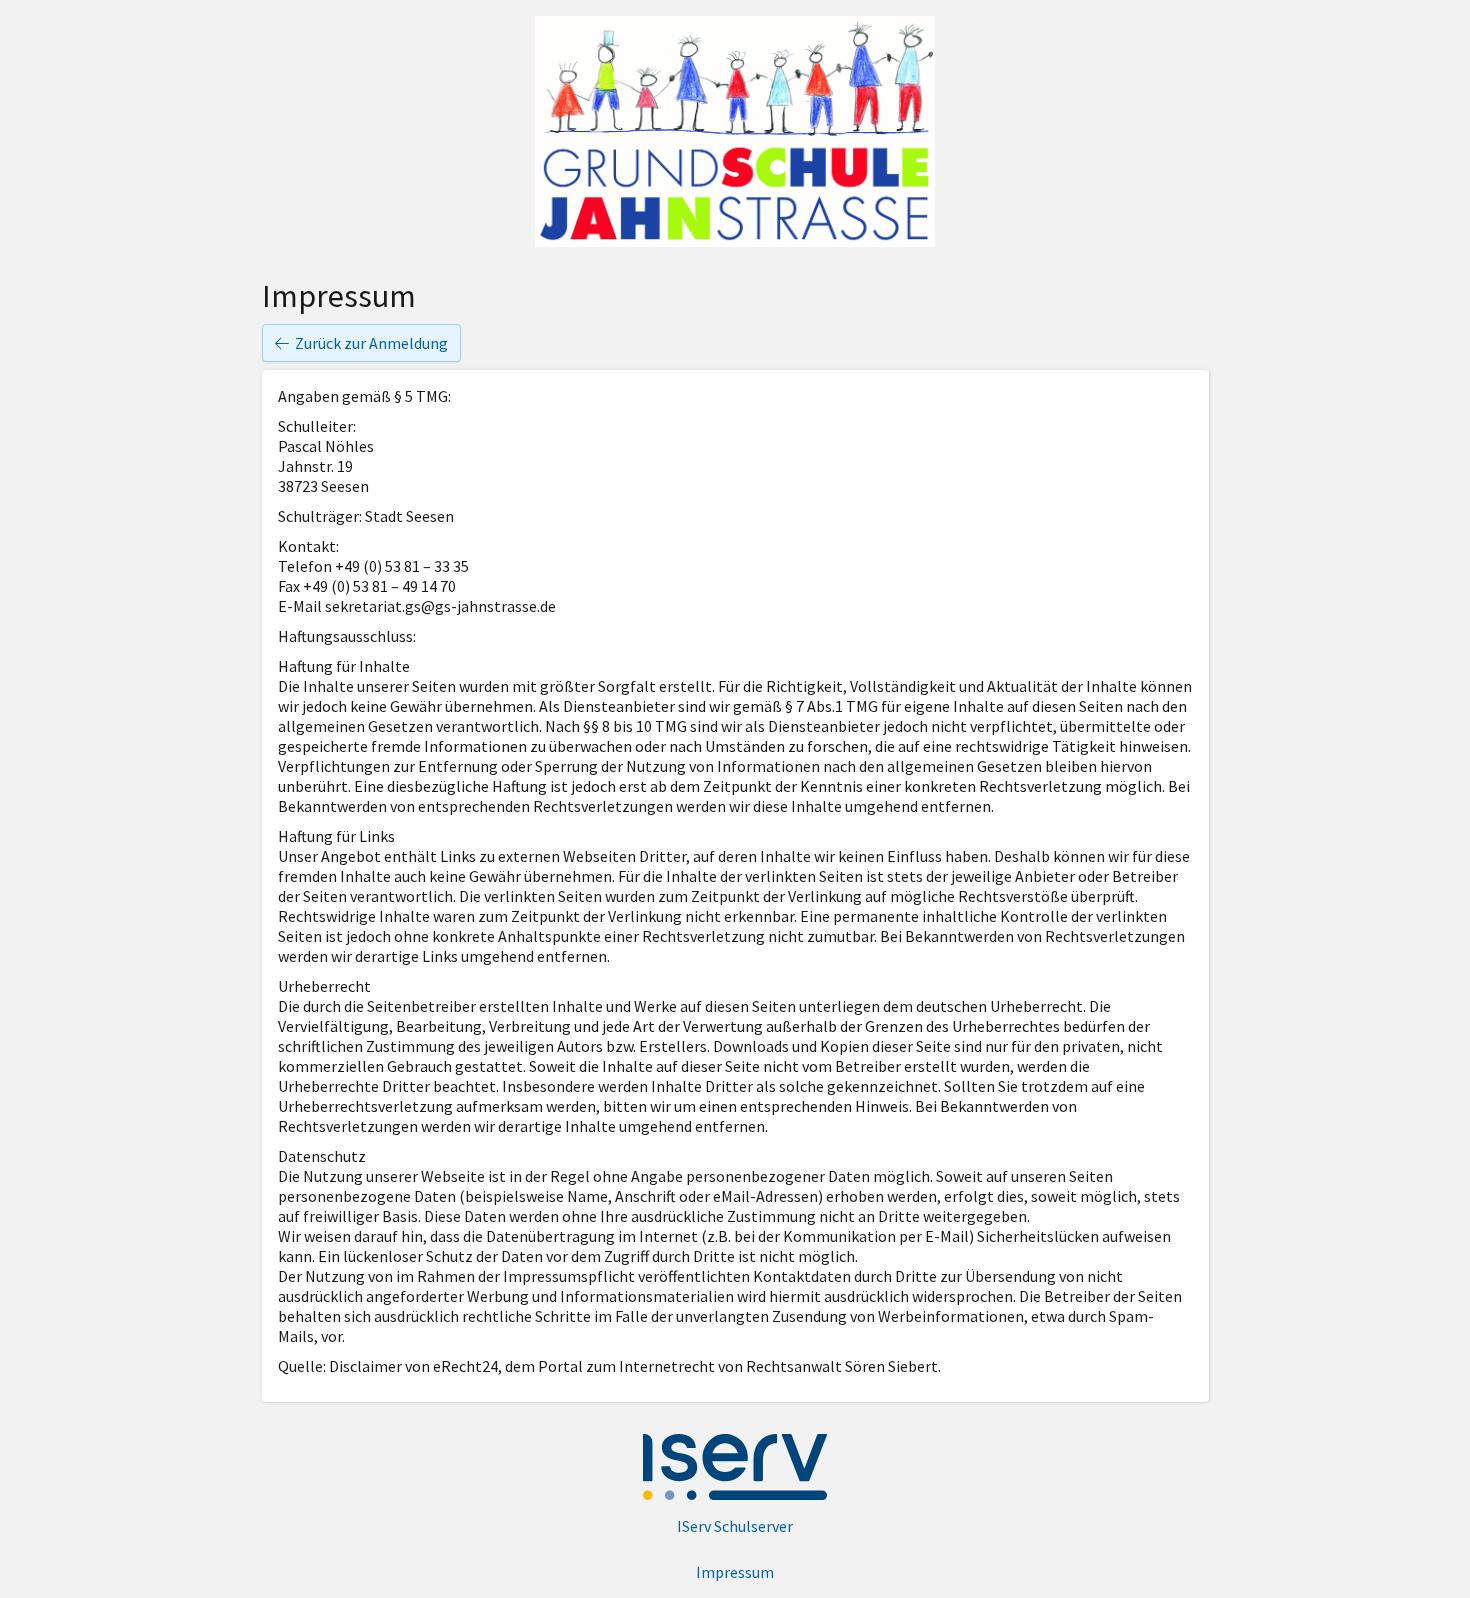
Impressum (735, 1572)
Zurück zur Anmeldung (371, 343)
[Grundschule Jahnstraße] (735, 131)
